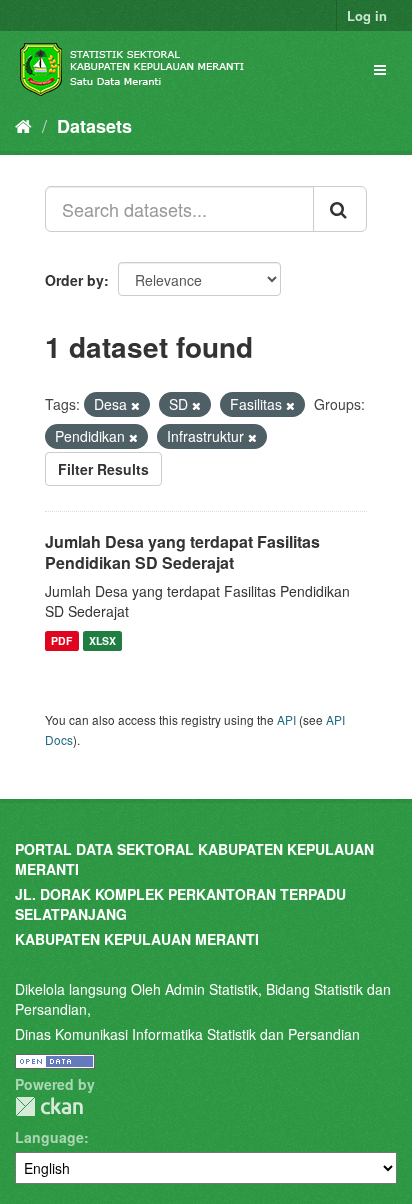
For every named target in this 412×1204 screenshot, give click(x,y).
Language (49, 1137)
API (286, 719)
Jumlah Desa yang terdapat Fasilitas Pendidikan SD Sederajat (182, 552)
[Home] (23, 125)
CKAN (49, 1106)
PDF (61, 640)
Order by (74, 280)
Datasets (94, 126)
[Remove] (135, 405)
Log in (367, 15)
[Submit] (340, 209)
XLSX (102, 640)
